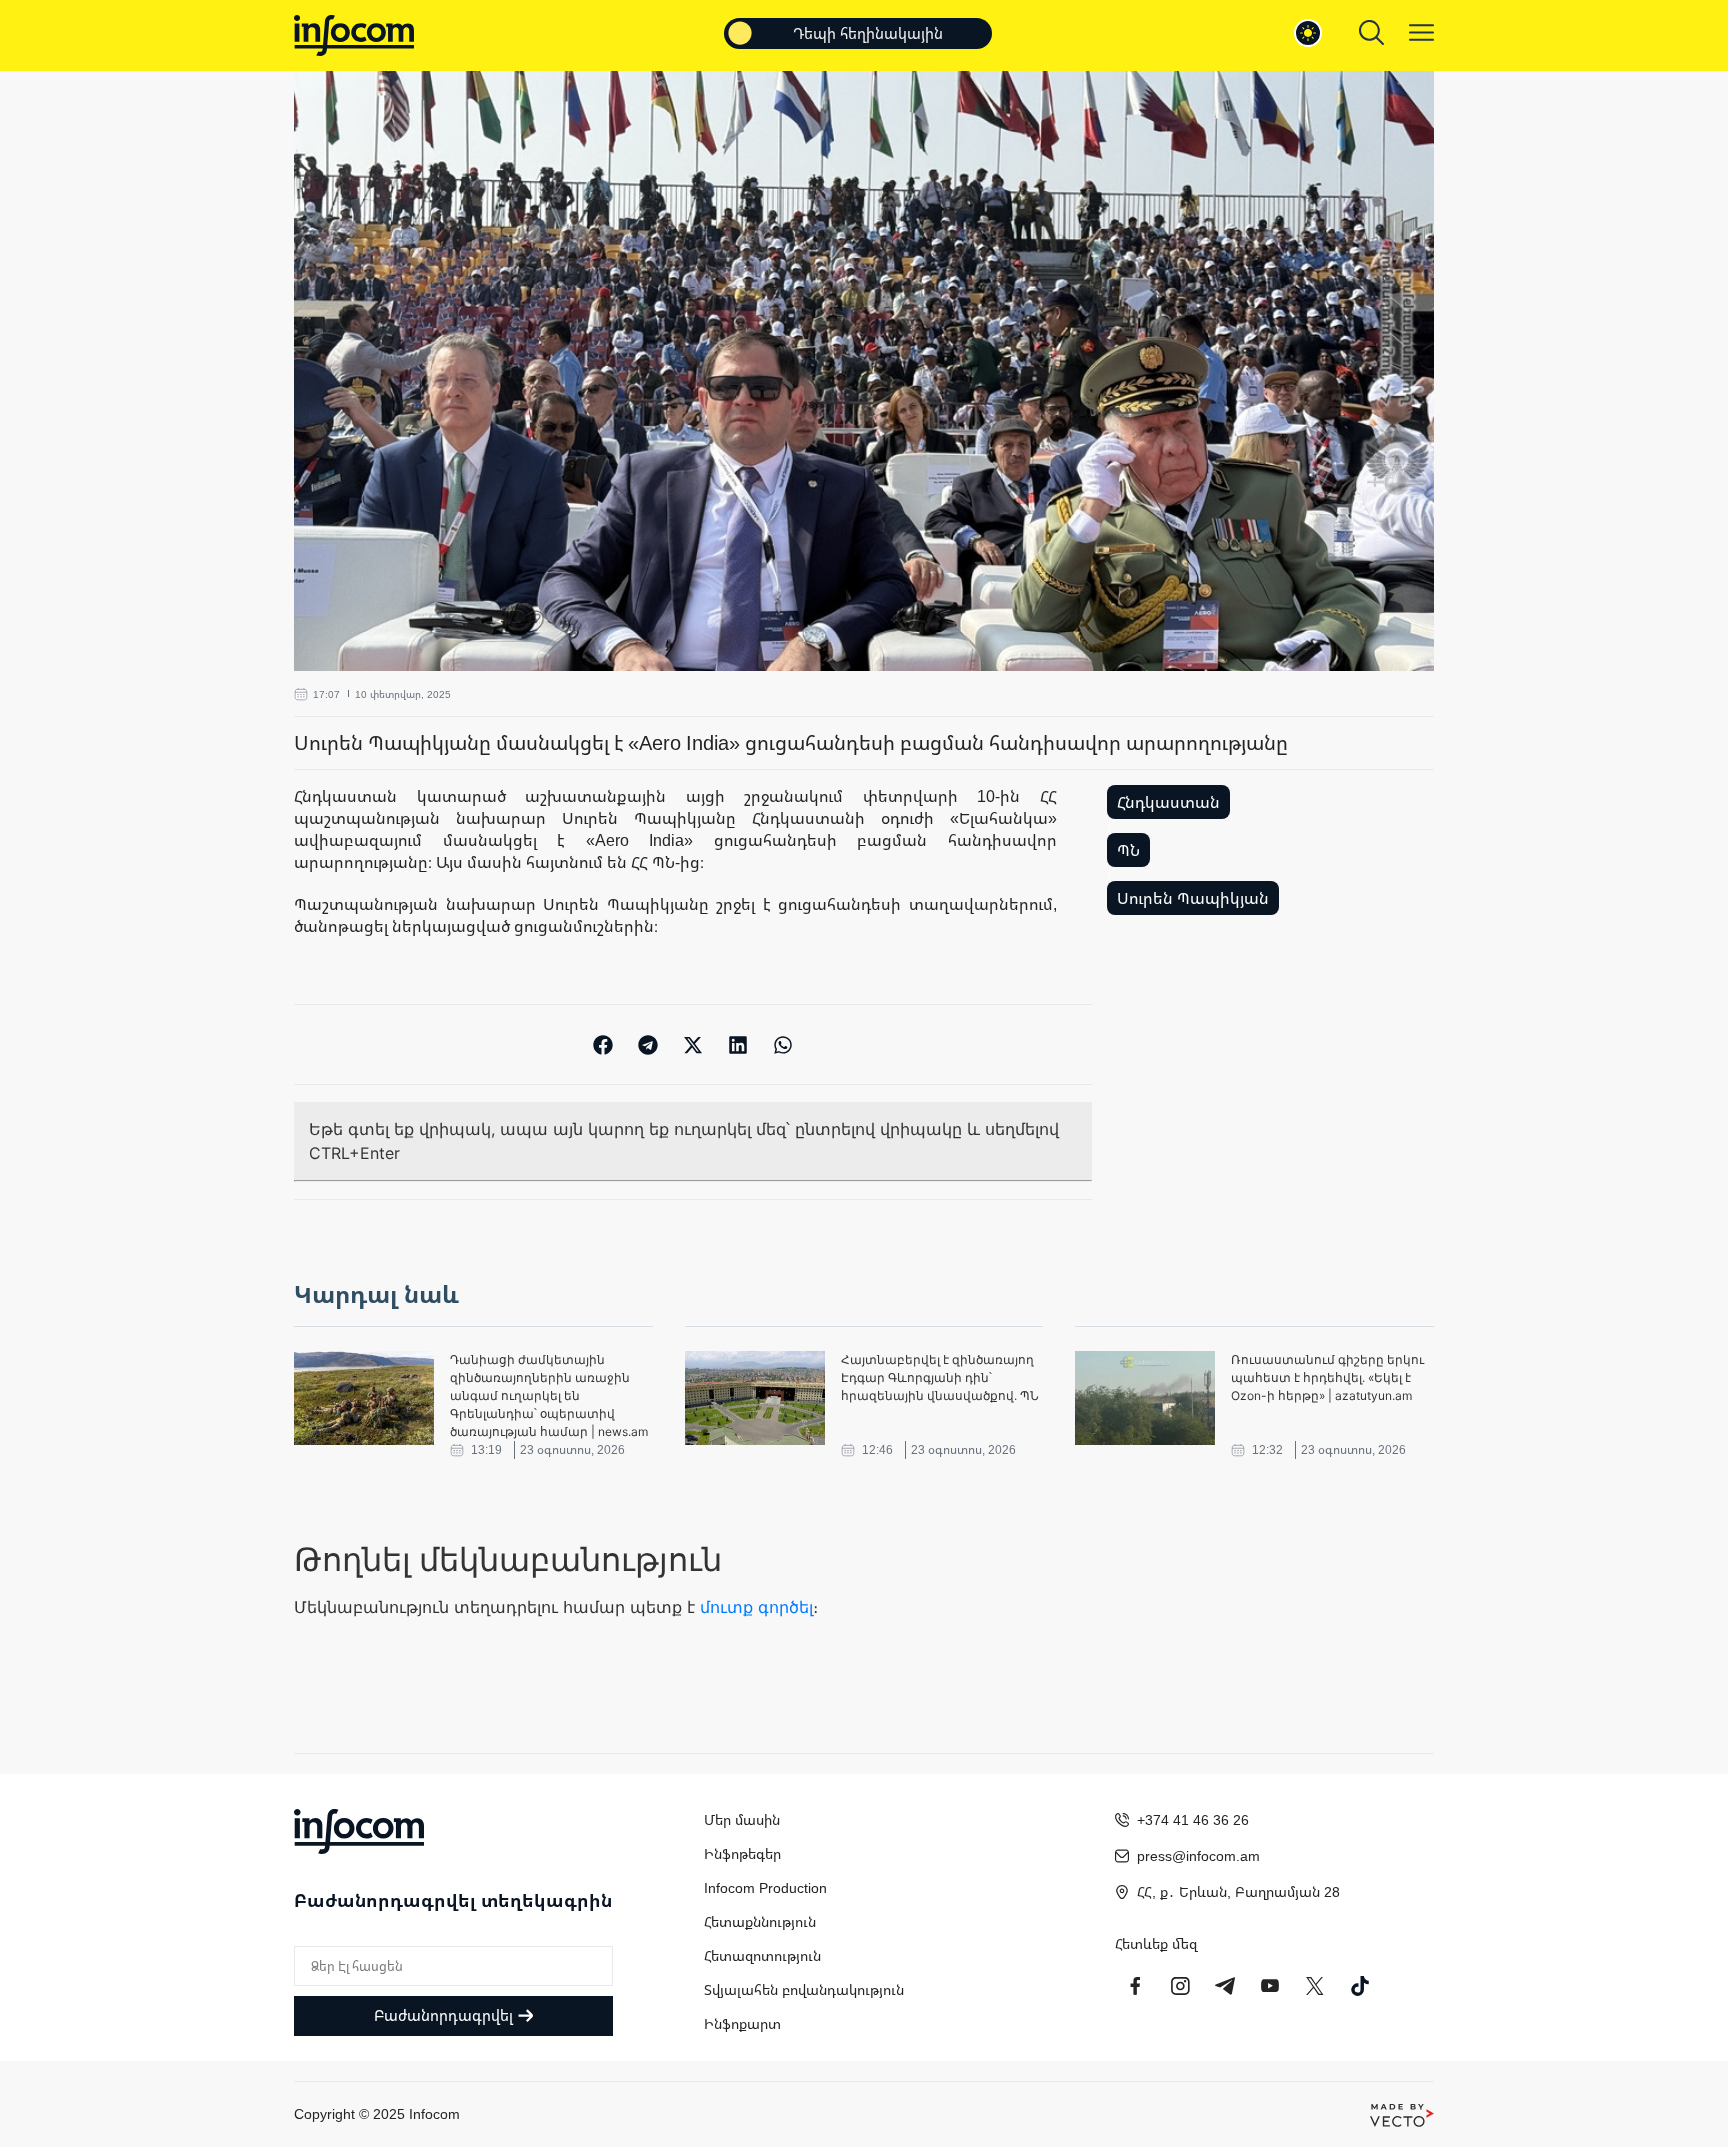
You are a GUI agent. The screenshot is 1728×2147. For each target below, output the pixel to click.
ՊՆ (1128, 850)
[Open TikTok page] (1360, 1986)
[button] (603, 1044)
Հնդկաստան (1168, 802)
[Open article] (364, 1398)
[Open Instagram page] (1180, 1986)
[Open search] (1371, 32)
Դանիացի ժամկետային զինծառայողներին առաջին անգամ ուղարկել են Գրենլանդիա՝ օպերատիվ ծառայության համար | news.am (549, 1395)
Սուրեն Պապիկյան (1193, 898)
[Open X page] (1315, 1986)
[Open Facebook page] (1135, 1986)
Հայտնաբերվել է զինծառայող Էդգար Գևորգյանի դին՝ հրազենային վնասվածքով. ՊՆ (940, 1377)
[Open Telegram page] (1225, 1986)
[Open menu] (1421, 32)
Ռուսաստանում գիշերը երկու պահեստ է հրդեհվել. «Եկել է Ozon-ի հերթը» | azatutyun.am (1327, 1377)
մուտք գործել (756, 1607)
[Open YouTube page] (1270, 1986)
